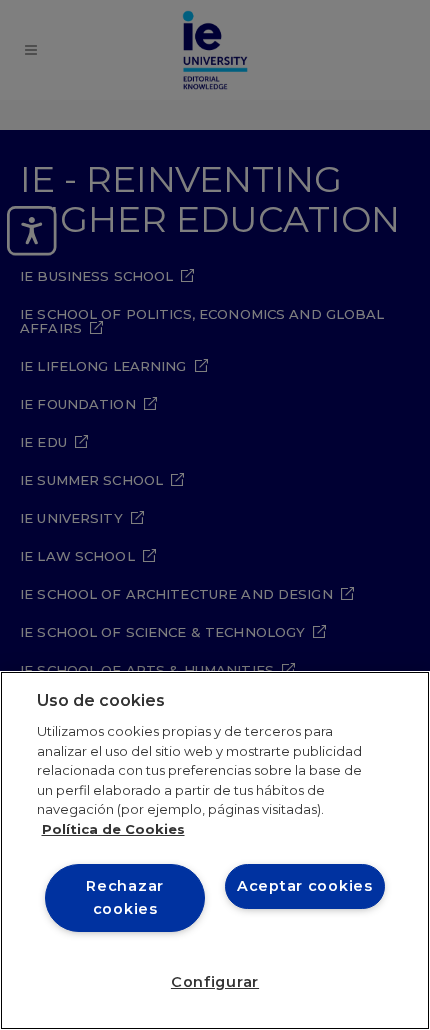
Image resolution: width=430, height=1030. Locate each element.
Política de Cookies (113, 829)
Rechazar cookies (125, 897)
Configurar (215, 982)
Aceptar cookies (305, 886)
